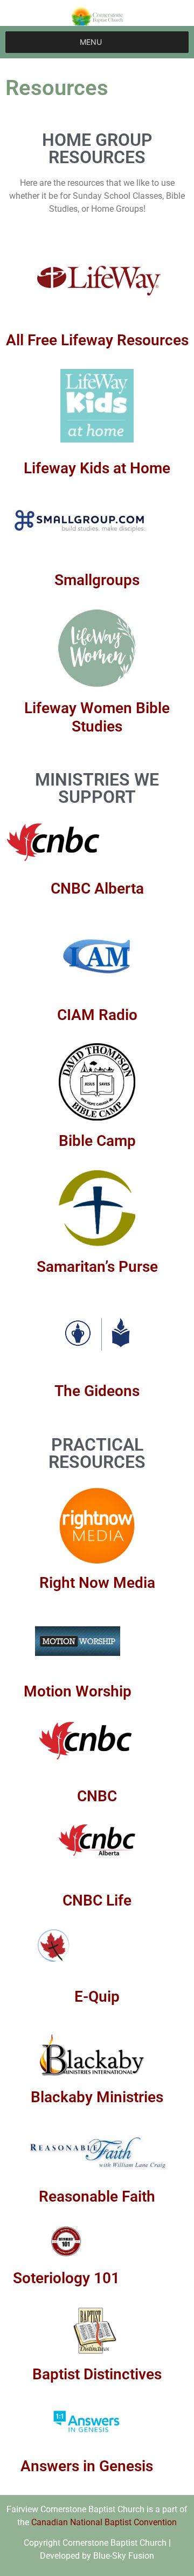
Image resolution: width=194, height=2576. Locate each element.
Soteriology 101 (66, 2278)
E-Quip (97, 1997)
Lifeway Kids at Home (97, 468)
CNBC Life (97, 1900)
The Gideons (97, 1391)
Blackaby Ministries (97, 2097)
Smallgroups (97, 580)
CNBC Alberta (97, 888)
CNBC (97, 1796)
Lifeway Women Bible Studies (97, 717)
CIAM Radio (97, 1015)
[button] (91, 42)
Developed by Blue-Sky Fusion (97, 2556)
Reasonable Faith (97, 2196)
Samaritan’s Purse (97, 1267)
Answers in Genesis (87, 2466)
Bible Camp (97, 1141)
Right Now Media (97, 1583)
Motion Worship (78, 1691)
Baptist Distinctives (97, 2374)
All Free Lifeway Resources (97, 340)
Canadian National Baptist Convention (104, 2522)
